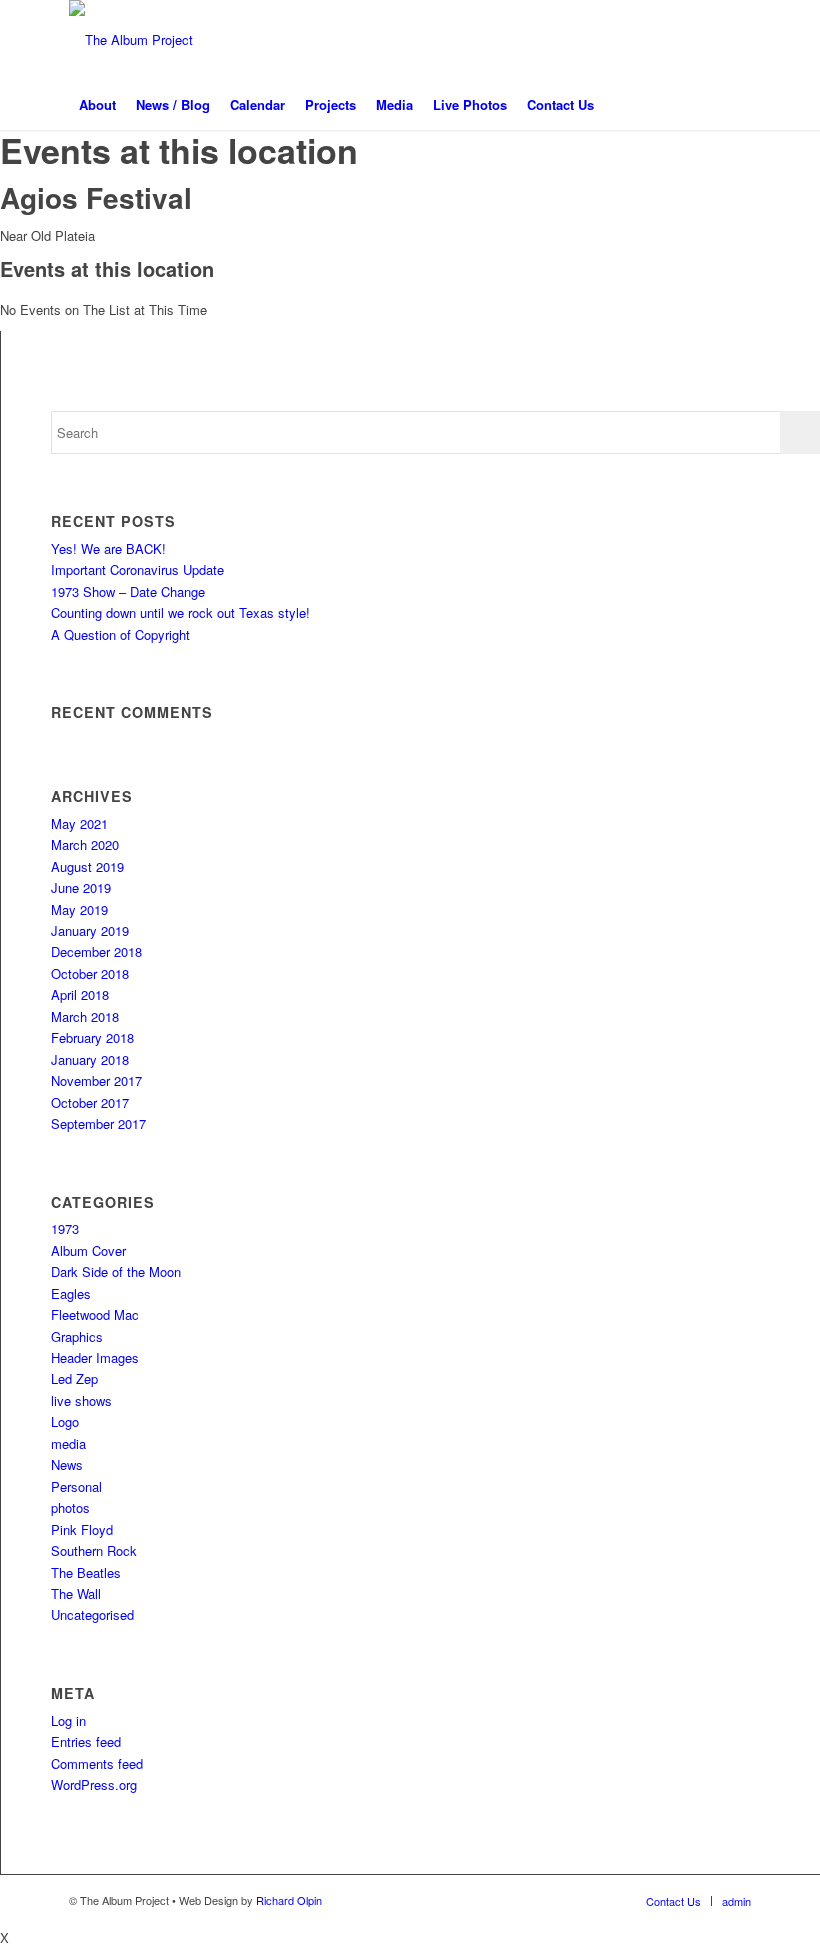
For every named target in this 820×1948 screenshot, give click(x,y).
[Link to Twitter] (676, 40)
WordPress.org (94, 1784)
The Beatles (86, 1572)
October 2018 (90, 973)
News (67, 1464)
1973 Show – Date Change (128, 591)
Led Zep (74, 1378)
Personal (76, 1486)
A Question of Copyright (120, 634)
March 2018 (85, 1016)
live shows (81, 1400)
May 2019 (79, 909)
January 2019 (90, 930)
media (68, 1443)
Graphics (77, 1336)
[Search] (739, 105)
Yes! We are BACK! (108, 548)
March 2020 (85, 844)
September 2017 (98, 1123)
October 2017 (90, 1102)
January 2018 (90, 1059)
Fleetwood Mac (95, 1314)
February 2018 (92, 1037)
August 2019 (87, 866)
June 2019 (81, 887)
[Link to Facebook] (646, 40)
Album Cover (88, 1250)
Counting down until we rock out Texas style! (180, 612)
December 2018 (96, 951)
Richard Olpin (289, 1900)
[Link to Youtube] (736, 40)
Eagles (71, 1293)
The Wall (76, 1593)
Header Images (95, 1357)
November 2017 (96, 1080)
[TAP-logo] (131, 40)
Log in (68, 1720)
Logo (65, 1421)
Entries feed (86, 1741)
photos (70, 1507)
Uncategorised (92, 1614)
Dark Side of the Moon (116, 1271)
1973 (65, 1228)
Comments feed (97, 1763)
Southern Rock (94, 1550)
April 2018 (80, 994)
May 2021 (79, 823)
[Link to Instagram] (706, 40)
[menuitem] (97, 105)
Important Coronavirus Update (137, 569)
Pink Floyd (82, 1529)
